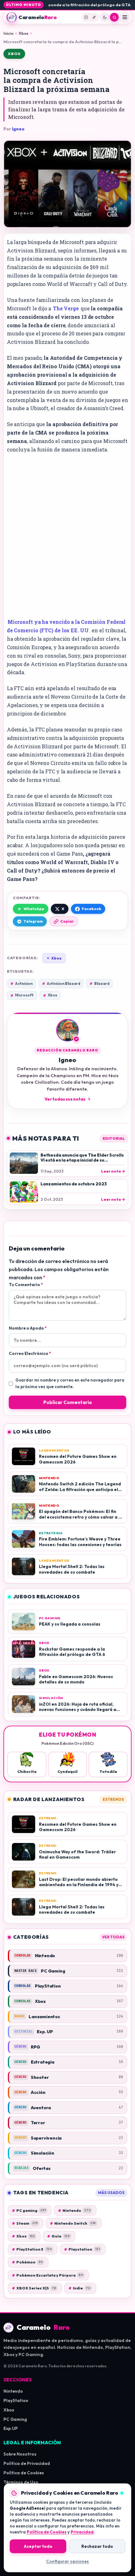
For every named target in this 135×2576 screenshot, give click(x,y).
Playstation (82, 2249)
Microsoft (22, 995)
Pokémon (27, 2262)
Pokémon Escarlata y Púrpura (48, 2275)
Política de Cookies (24, 2473)
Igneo (18, 129)
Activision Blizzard (61, 984)
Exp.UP (11, 2428)
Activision (22, 984)
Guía (58, 2236)
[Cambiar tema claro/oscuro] (105, 17)
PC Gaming (15, 2419)
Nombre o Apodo (28, 1328)
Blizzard (99, 984)
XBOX (14, 54)
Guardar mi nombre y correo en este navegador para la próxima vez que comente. (70, 1383)
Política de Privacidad (27, 2463)
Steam (25, 2223)
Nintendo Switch (73, 2223)
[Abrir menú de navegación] (125, 17)
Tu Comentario (26, 1285)
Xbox (24, 33)
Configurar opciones (67, 2561)
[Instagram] (86, 17)
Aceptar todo (38, 2546)
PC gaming (29, 2210)
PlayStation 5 (32, 2249)
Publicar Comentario (68, 1402)
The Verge (66, 308)
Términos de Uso (21, 2482)
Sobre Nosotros (20, 2454)
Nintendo (74, 2210)
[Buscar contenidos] (114, 17)
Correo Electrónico (30, 1353)
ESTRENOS (113, 1799)
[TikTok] (94, 17)
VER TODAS (113, 1937)
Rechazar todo (97, 2546)
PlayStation (16, 2400)
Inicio (8, 33)
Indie (79, 2288)
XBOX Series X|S (34, 2288)
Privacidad (82, 2532)
